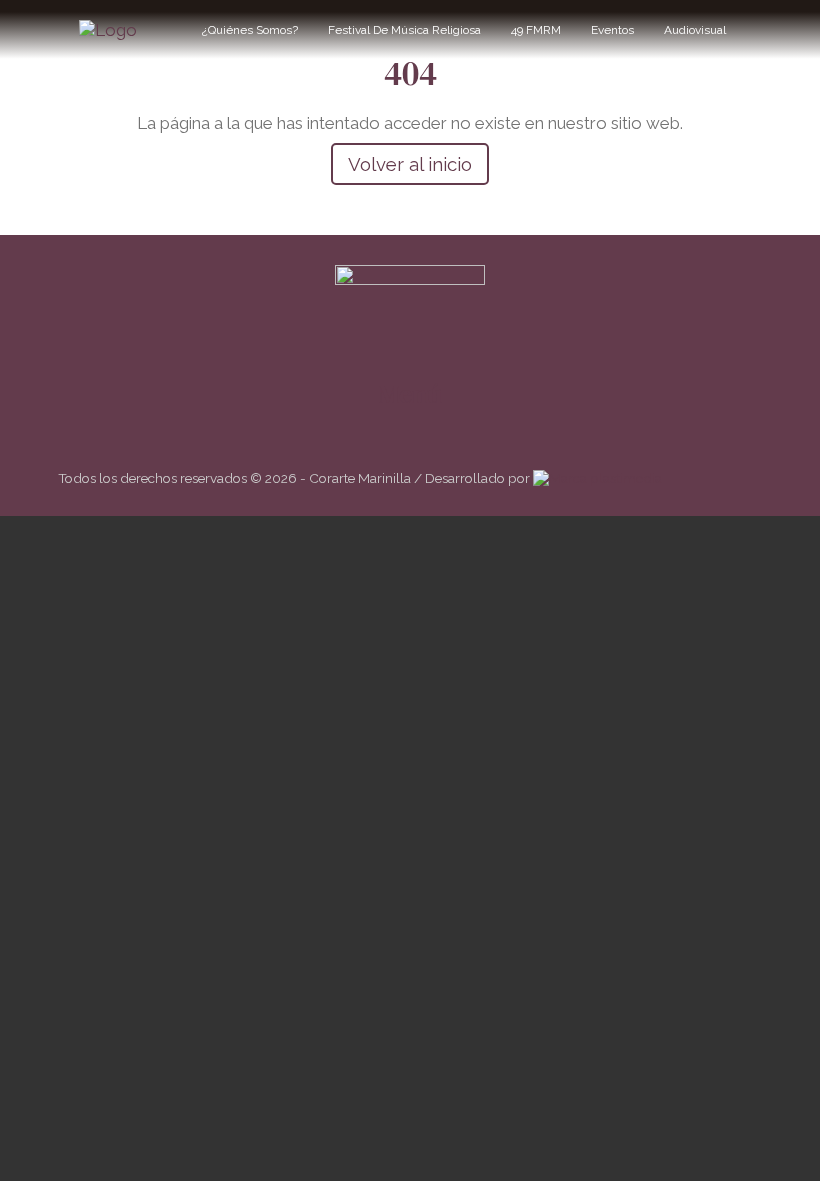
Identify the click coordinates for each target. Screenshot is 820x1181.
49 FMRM (536, 30)
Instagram (425, 439)
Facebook (396, 439)
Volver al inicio (410, 164)
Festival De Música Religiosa (404, 30)
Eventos (612, 30)
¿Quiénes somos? (250, 30)
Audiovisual (695, 30)
